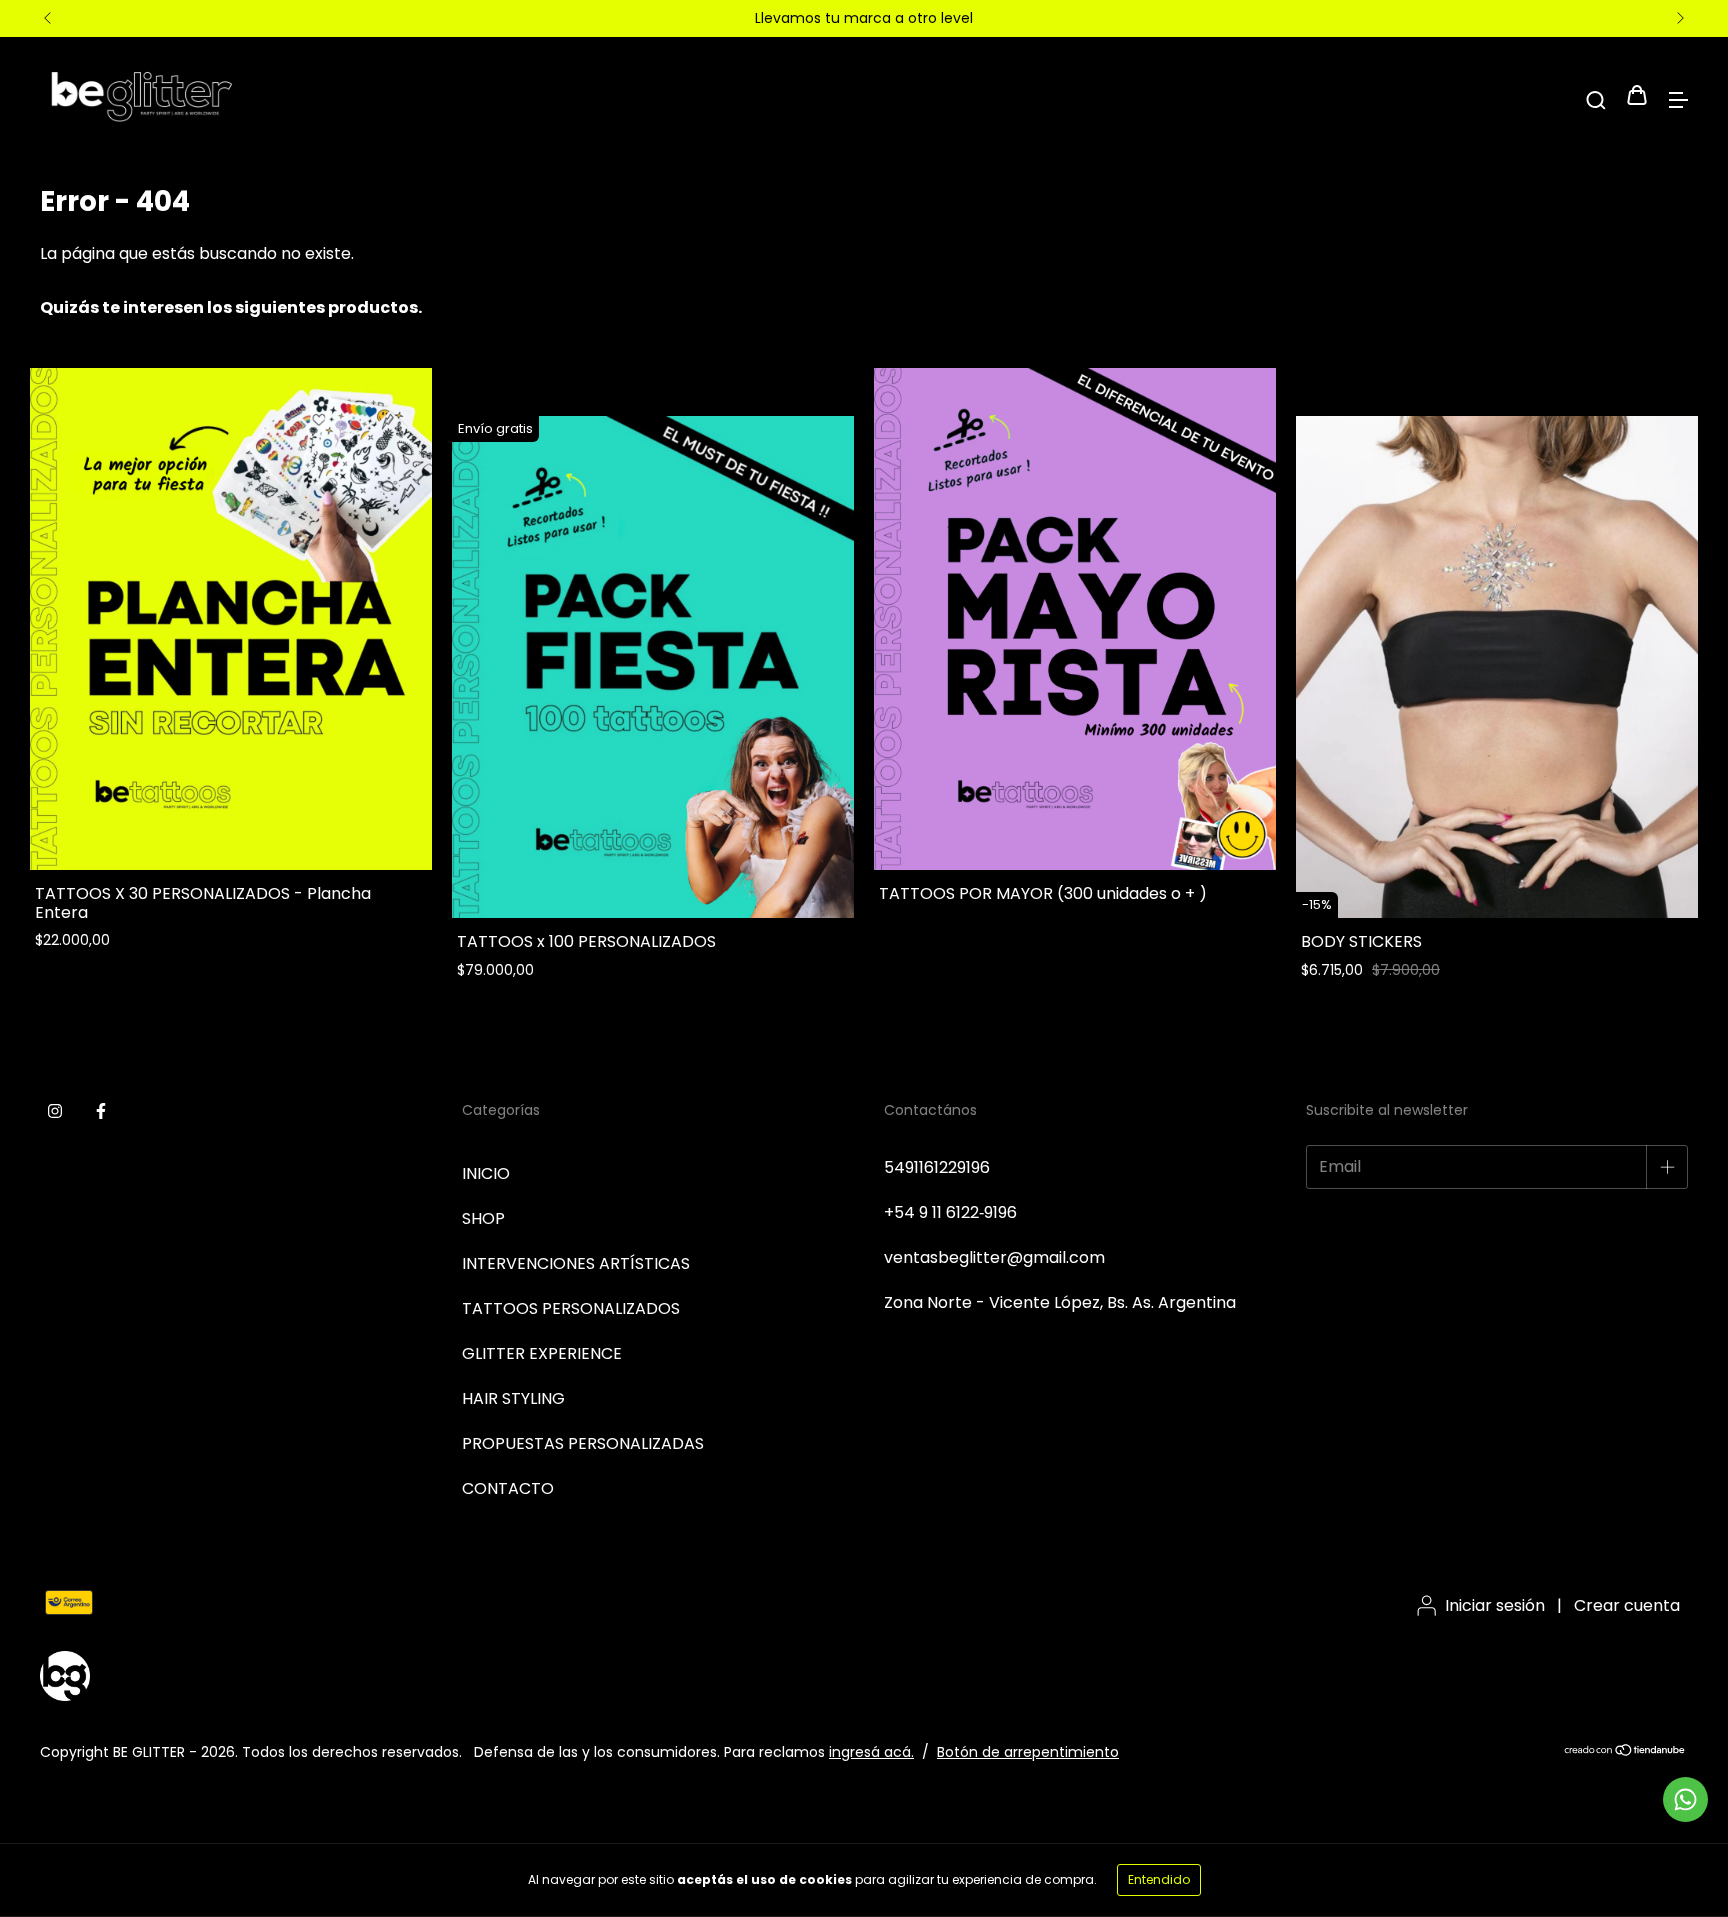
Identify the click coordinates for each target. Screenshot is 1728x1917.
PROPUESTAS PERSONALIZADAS (583, 1443)
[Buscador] (1596, 97)
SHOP (483, 1218)
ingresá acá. (871, 1752)
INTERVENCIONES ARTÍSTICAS (576, 1263)
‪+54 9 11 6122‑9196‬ (950, 1212)
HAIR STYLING (513, 1398)
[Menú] (1678, 97)
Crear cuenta (1627, 1605)
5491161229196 (937, 1167)
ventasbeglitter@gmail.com (994, 1257)
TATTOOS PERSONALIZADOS (571, 1308)
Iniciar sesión (1495, 1605)
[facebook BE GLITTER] (101, 1112)
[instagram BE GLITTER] (55, 1112)
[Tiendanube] (1625, 1752)
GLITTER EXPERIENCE (542, 1353)
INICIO (486, 1173)
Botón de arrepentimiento (1028, 1752)
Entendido (1159, 1879)
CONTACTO (508, 1488)
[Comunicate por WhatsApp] (1685, 1799)
